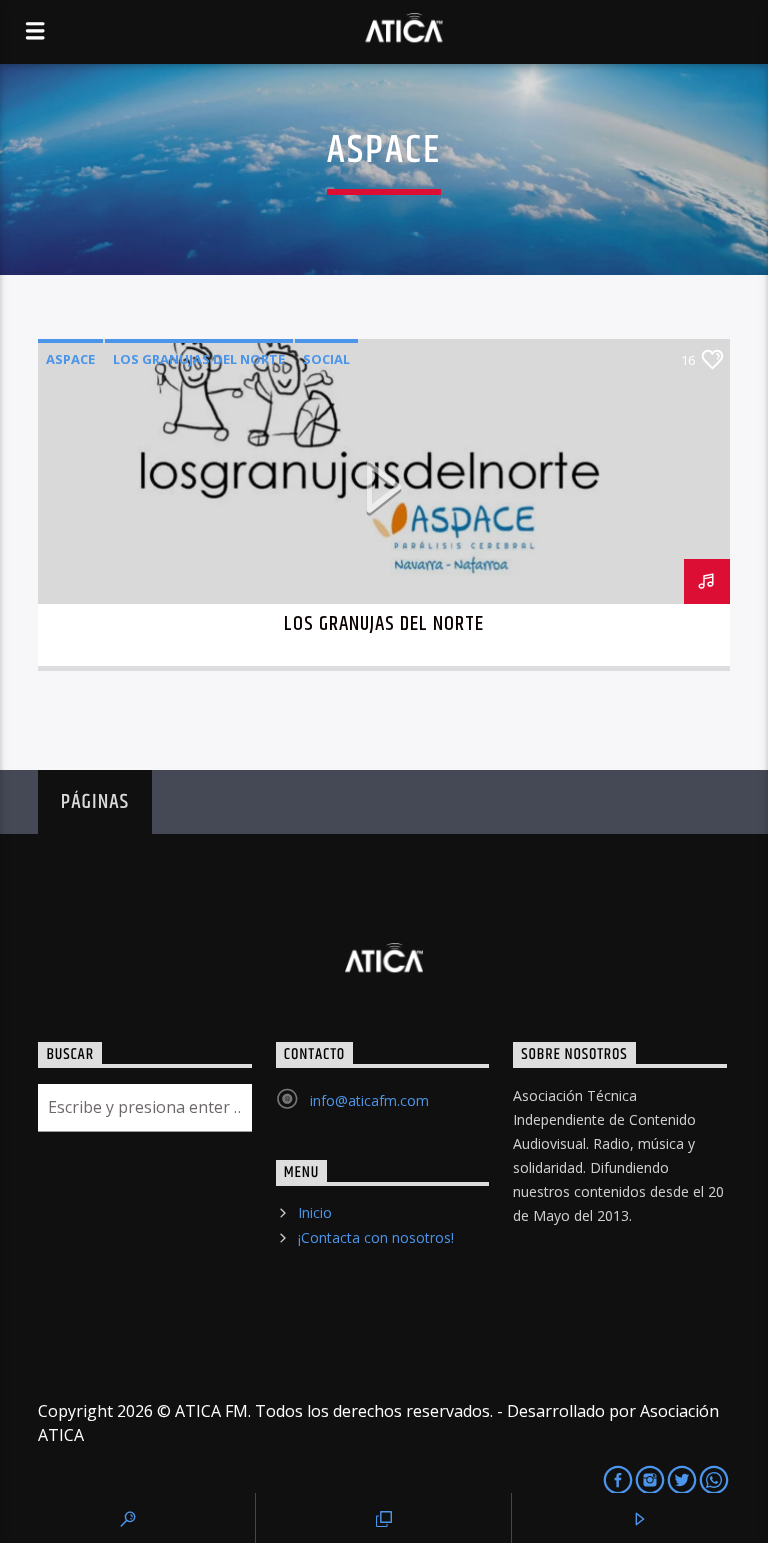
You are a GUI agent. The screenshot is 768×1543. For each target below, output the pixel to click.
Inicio (315, 1212)
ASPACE (70, 359)
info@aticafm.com (369, 1100)
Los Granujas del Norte (199, 359)
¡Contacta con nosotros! (376, 1237)
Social (326, 359)
